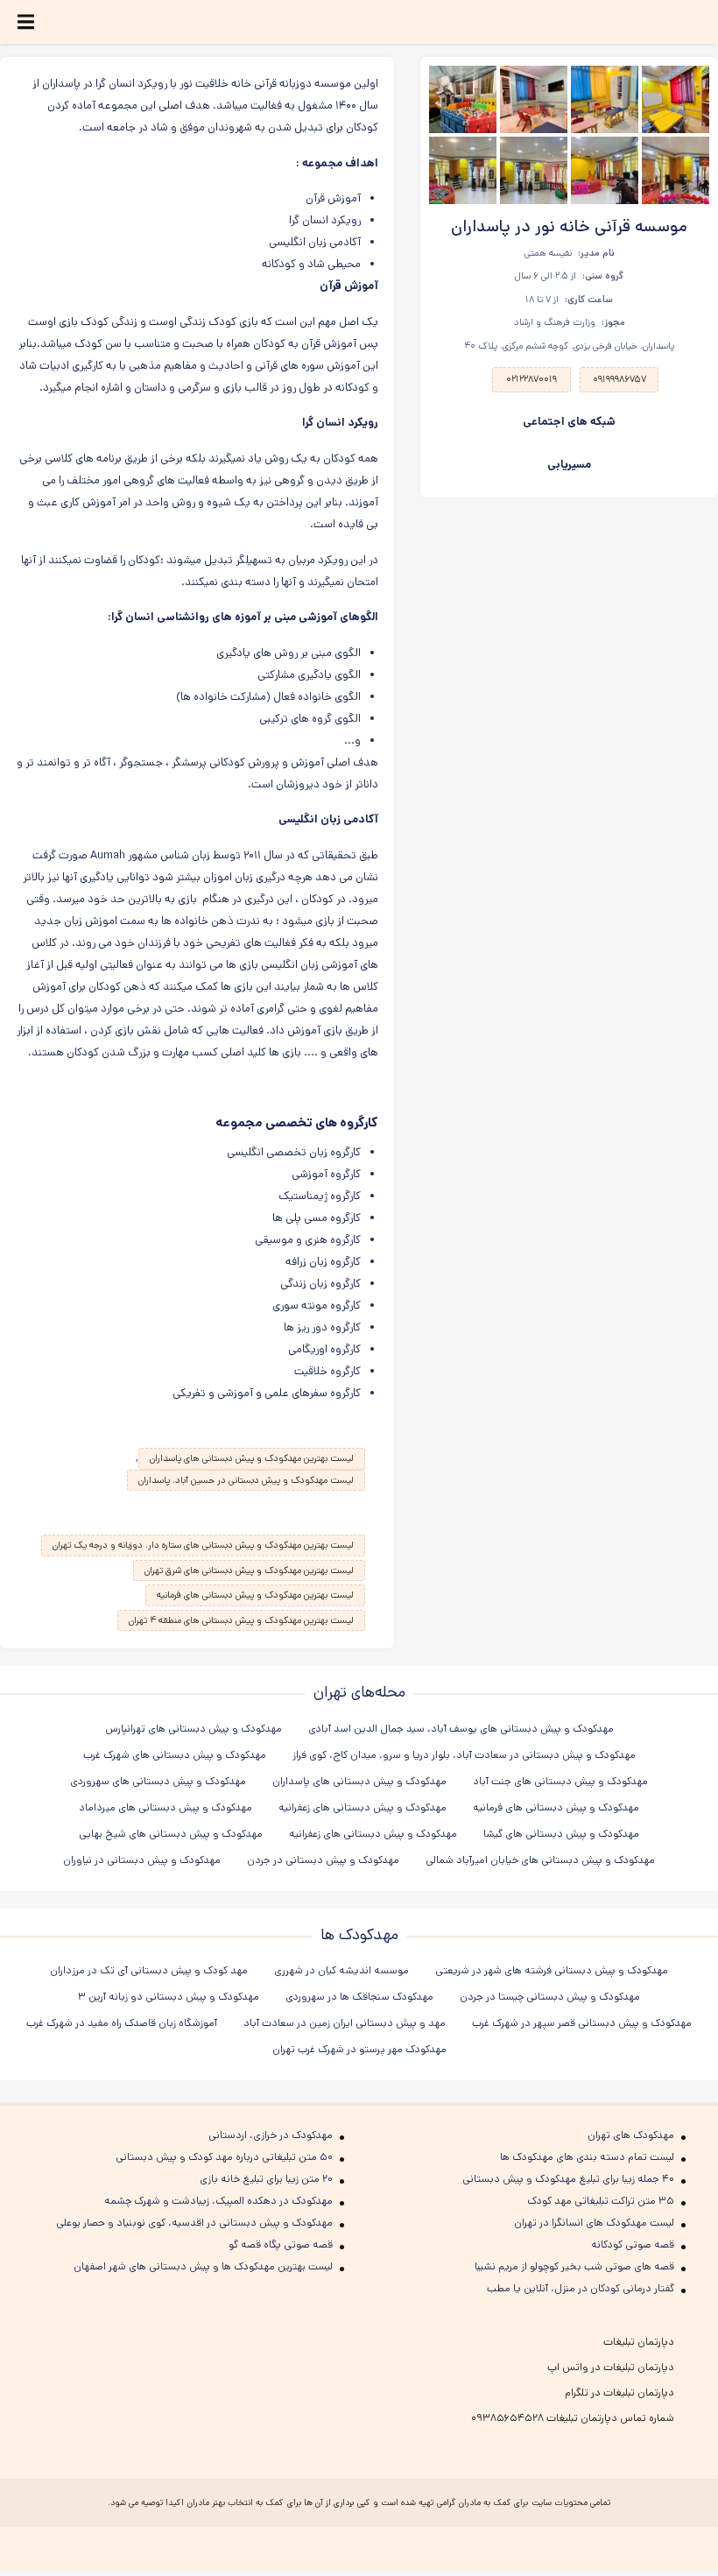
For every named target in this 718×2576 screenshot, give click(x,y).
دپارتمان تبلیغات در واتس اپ (611, 2367)
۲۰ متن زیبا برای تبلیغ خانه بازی (266, 2179)
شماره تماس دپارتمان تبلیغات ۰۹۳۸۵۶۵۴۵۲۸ (573, 2418)
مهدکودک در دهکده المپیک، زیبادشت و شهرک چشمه (218, 2201)
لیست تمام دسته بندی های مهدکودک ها (587, 2157)
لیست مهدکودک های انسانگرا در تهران (594, 2223)
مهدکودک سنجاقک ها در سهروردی (359, 1997)
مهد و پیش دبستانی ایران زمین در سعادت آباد (345, 2023)
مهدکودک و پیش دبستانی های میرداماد (165, 1807)
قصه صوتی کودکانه (633, 2244)
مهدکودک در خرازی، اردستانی (271, 2135)
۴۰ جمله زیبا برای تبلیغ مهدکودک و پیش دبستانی (568, 2179)
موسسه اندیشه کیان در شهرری (341, 1970)
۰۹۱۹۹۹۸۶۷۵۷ (619, 379)
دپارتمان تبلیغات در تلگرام (619, 2393)
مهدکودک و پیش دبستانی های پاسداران (359, 1781)
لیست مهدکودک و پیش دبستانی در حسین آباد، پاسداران (246, 1480)
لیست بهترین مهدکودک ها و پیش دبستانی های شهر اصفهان (203, 2266)
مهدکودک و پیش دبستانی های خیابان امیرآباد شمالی (540, 1860)
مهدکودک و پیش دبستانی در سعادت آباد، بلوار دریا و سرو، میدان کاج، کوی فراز (464, 1755)
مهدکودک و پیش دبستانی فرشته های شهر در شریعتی (552, 1970)
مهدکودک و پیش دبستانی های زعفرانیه (363, 1807)
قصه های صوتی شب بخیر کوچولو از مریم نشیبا (574, 2266)
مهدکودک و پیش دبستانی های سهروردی (158, 1781)
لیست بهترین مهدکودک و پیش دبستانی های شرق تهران (249, 1570)
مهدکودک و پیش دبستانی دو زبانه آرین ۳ (169, 1997)
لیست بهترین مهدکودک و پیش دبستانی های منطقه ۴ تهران (241, 1620)
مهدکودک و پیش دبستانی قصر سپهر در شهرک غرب (582, 2023)
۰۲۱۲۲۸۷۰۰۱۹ (531, 379)
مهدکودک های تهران (631, 2135)
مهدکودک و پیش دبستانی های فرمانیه (556, 1807)
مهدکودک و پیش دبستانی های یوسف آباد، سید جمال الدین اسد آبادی (461, 1729)
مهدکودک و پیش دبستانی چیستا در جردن (550, 1997)
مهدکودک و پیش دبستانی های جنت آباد (560, 1781)
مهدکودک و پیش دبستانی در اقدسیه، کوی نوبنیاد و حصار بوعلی (194, 2223)
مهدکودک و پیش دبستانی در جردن (323, 1860)
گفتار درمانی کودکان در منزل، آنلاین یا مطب (581, 2288)
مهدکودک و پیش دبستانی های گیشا (561, 1834)
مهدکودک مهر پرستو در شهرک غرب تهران (359, 2049)
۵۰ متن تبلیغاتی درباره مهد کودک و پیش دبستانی (224, 2157)
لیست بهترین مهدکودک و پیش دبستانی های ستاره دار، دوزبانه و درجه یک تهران (203, 1545)
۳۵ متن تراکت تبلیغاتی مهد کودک (601, 2201)
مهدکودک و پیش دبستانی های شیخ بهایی (171, 1834)
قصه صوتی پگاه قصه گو (281, 2244)
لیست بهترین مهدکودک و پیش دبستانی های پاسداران (252, 1458)
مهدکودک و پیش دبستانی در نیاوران (142, 1860)
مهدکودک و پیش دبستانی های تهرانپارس (194, 1729)
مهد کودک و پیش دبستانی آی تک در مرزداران (149, 1970)
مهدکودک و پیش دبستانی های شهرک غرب (175, 1755)
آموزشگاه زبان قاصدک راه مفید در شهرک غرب (122, 2023)
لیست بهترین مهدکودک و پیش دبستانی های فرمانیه (255, 1595)
